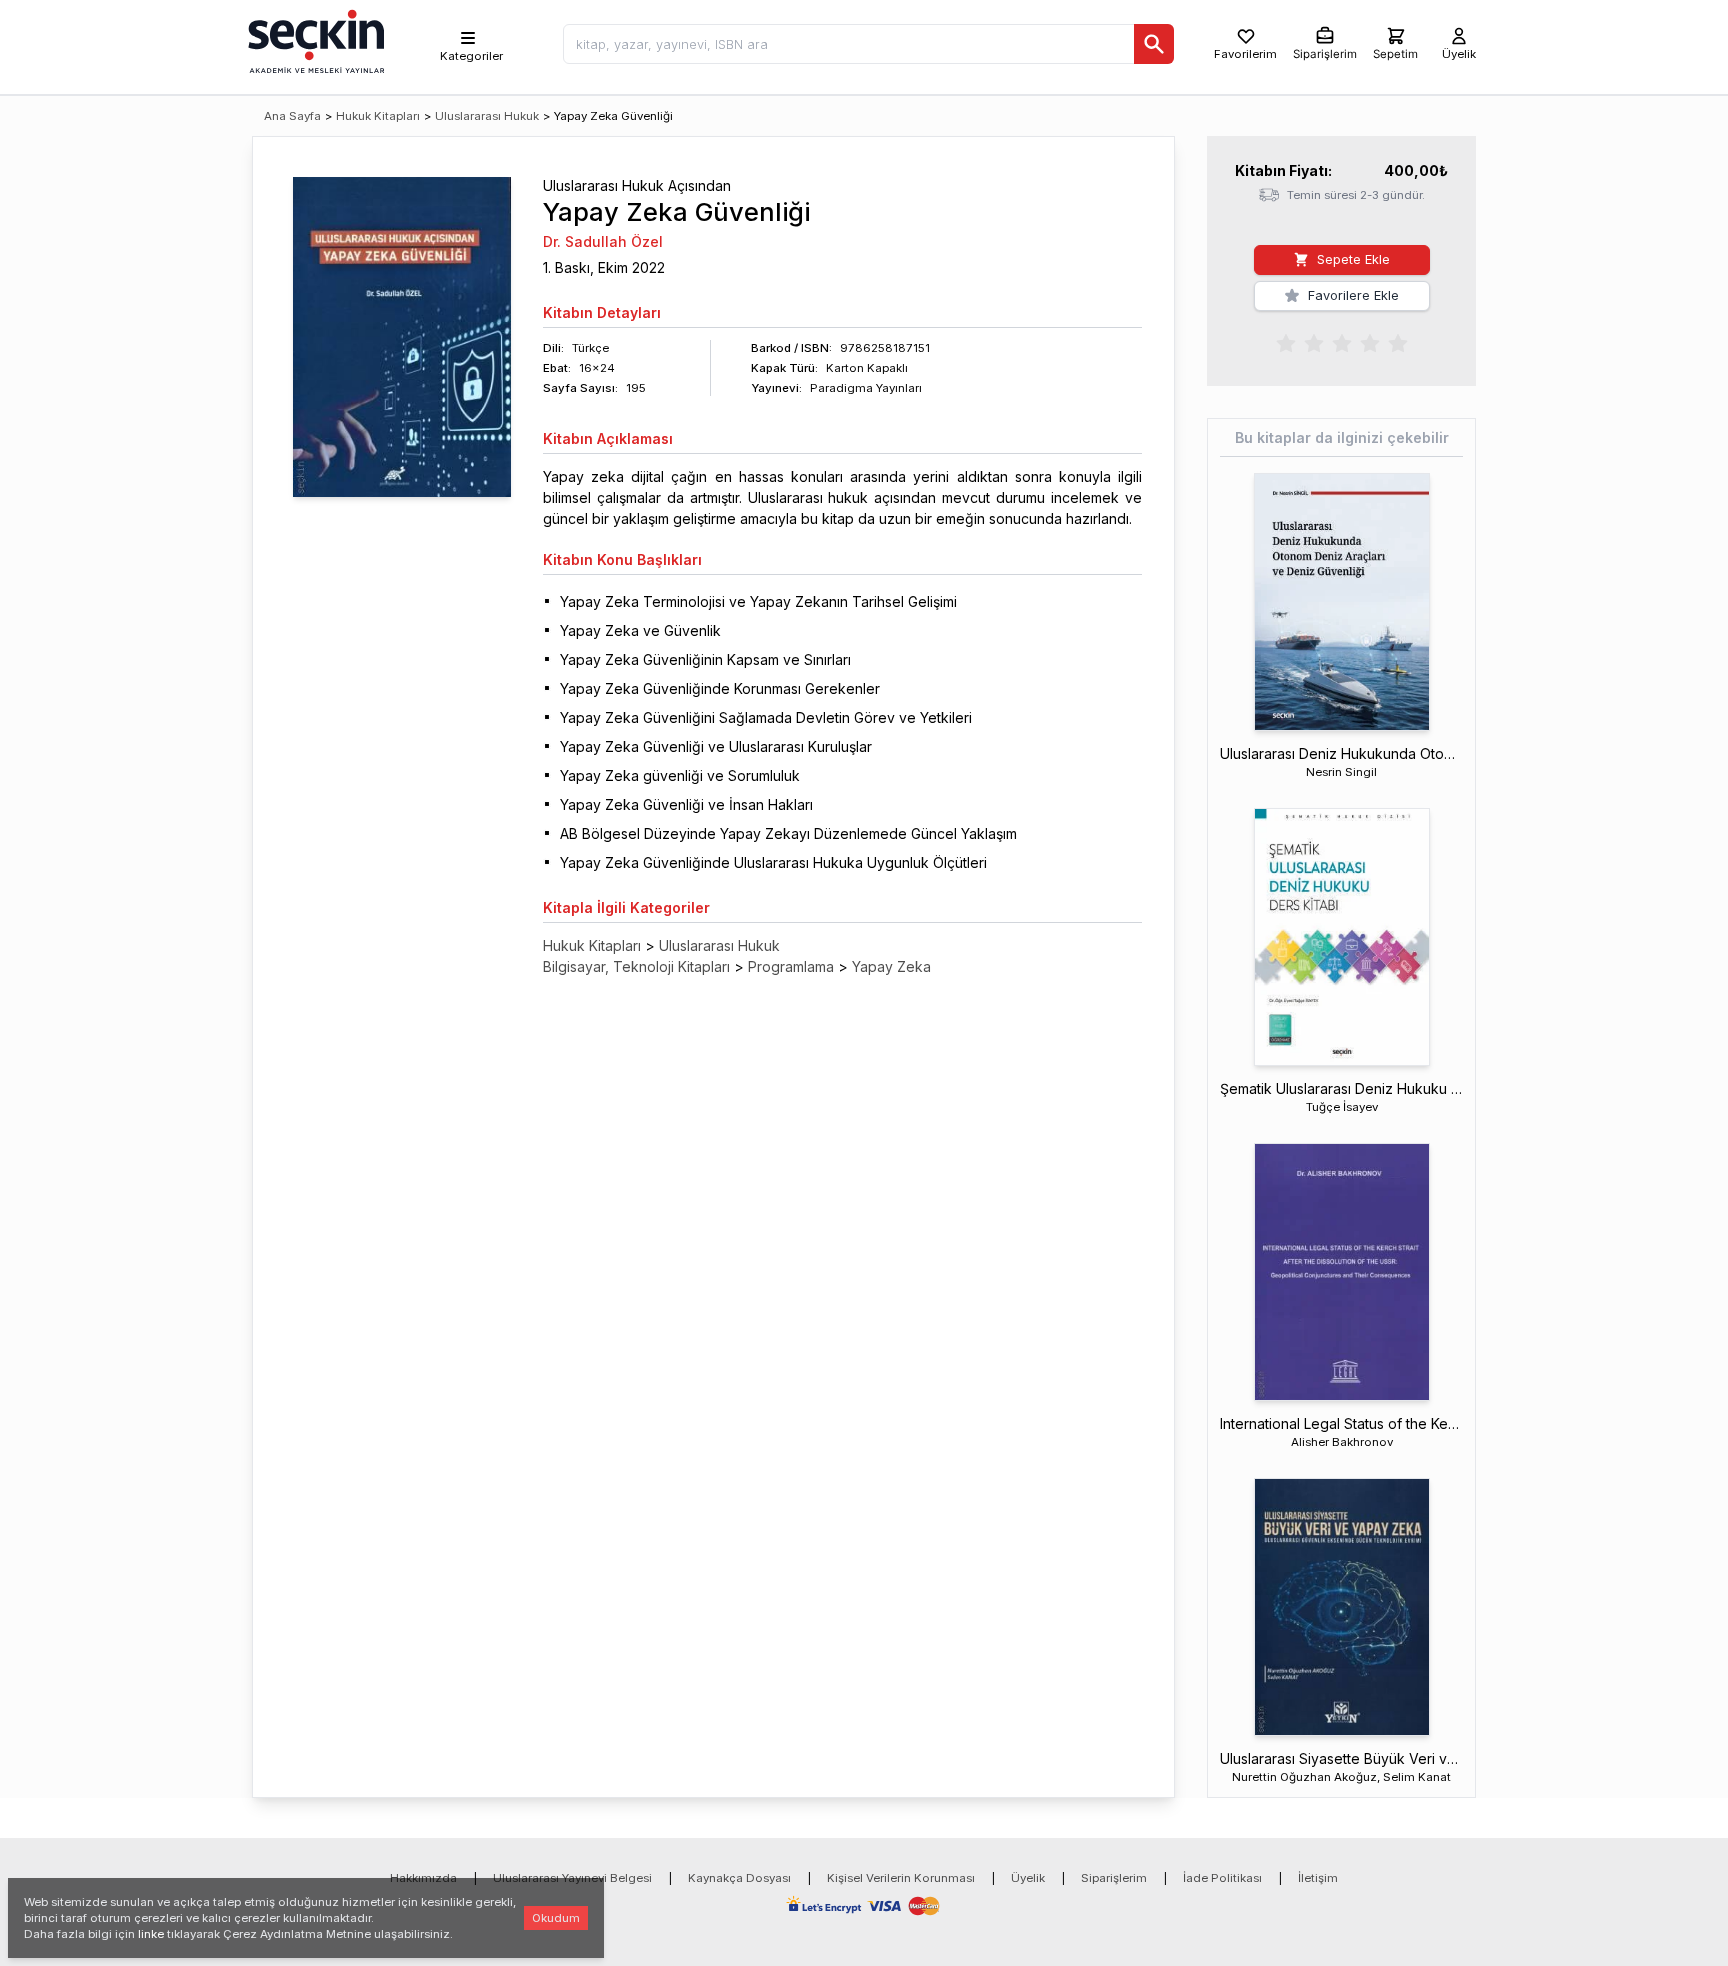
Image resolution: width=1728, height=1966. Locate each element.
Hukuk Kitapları (378, 116)
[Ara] (1154, 44)
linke (151, 1934)
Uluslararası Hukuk (487, 116)
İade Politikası (1222, 1878)
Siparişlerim (1114, 1878)
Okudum (556, 1918)
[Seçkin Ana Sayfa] (314, 40)
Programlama (791, 966)
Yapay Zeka (891, 966)
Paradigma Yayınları (866, 388)
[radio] (1286, 342)
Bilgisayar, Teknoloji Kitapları (636, 966)
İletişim (1318, 1878)
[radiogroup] (1342, 342)
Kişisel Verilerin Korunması (901, 1878)
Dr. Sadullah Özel (603, 241)
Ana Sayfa (292, 116)
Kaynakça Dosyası (739, 1878)
